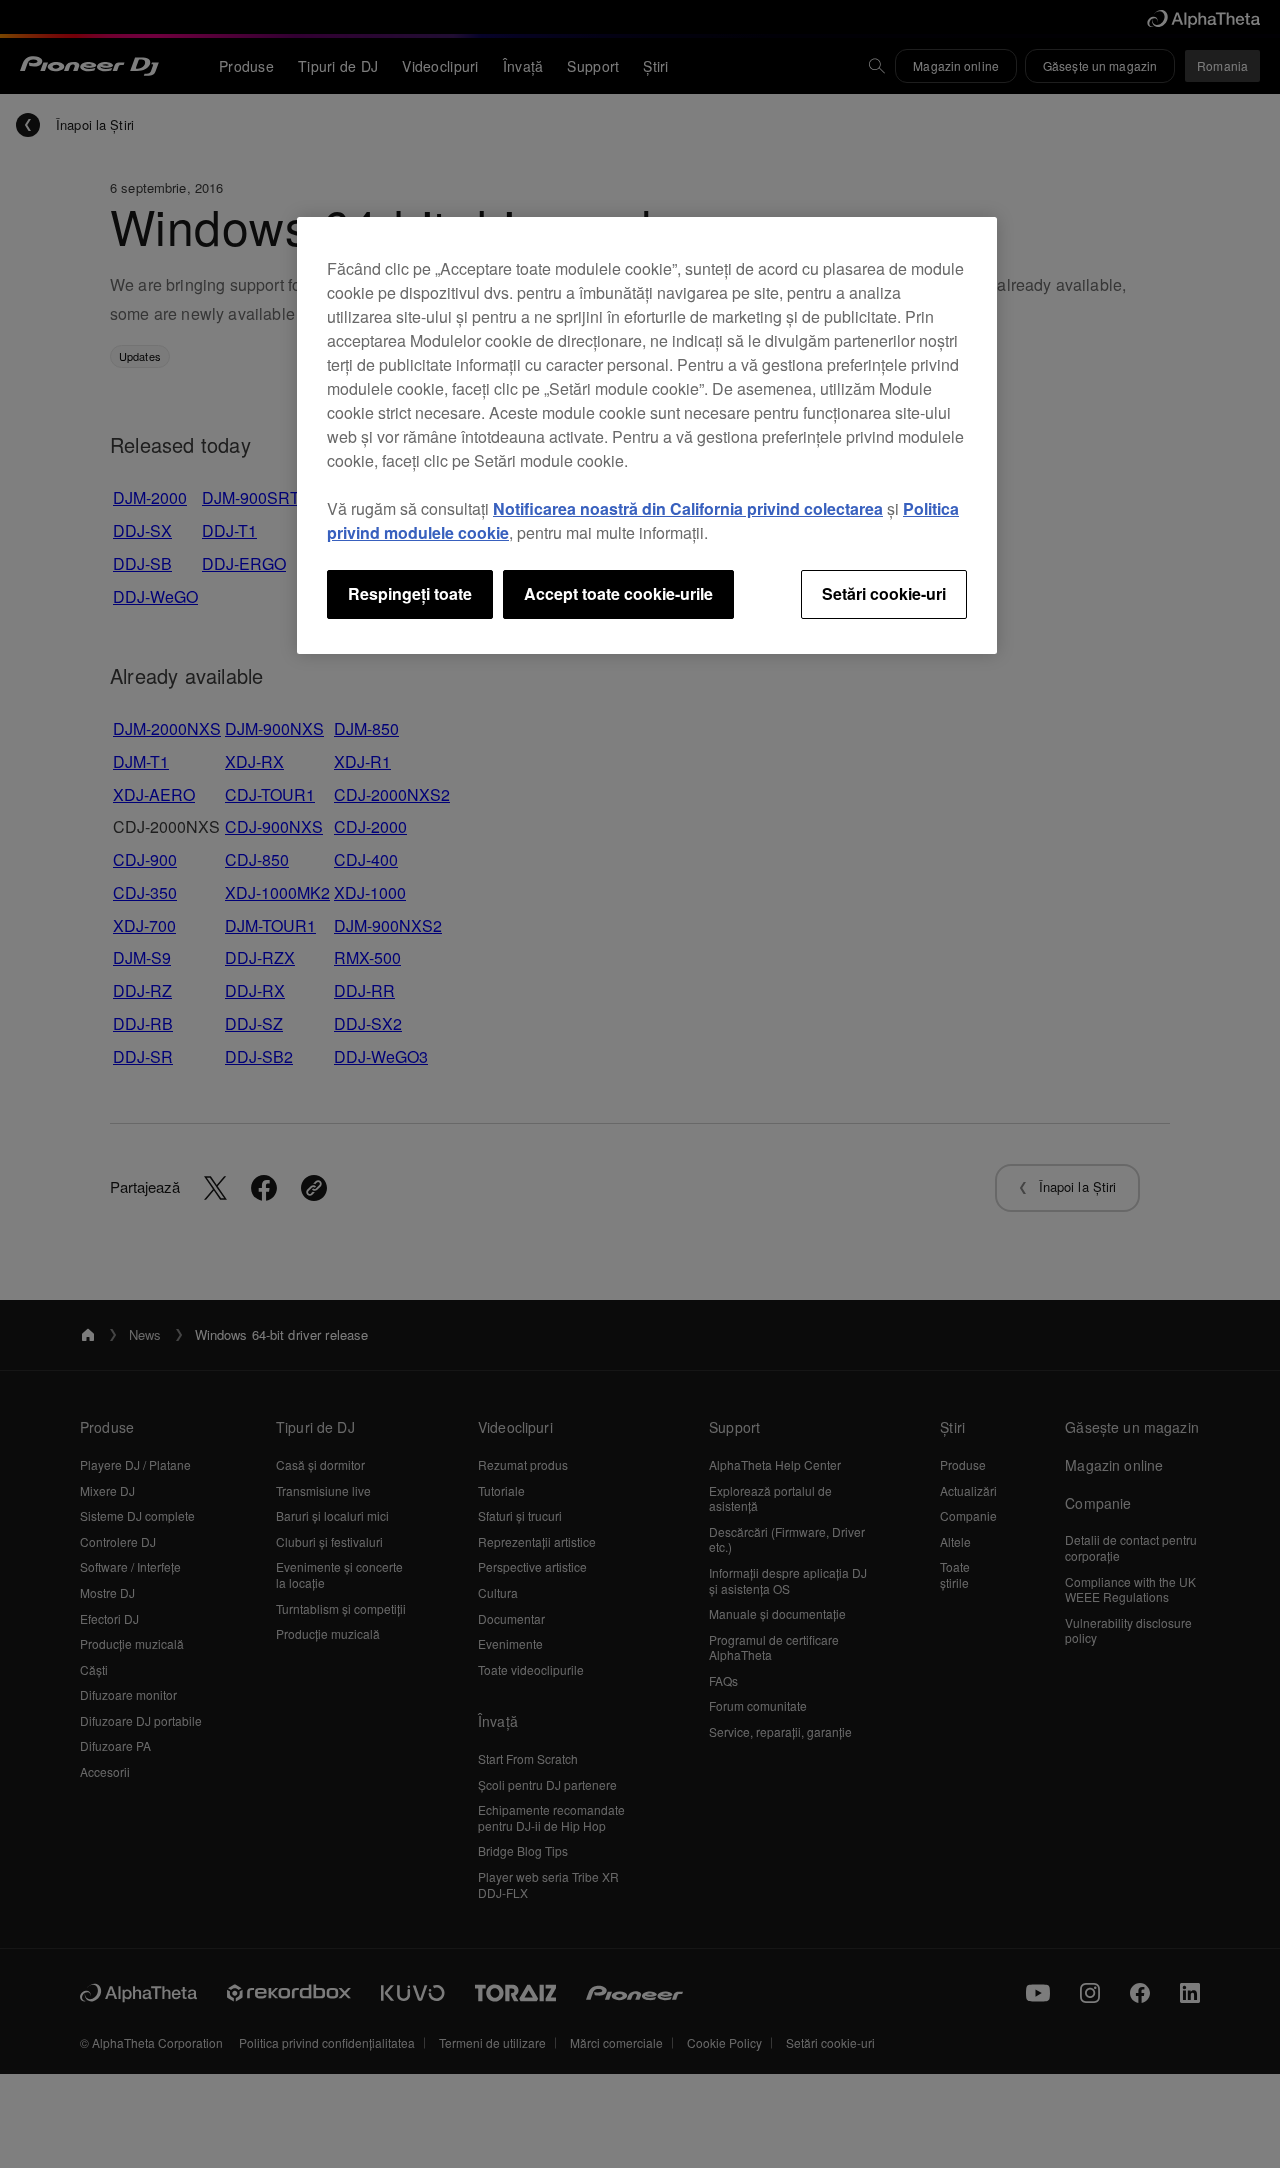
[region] (647, 435)
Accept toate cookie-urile (618, 593)
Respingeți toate (410, 593)
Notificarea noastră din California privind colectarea (688, 508)
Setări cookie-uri (884, 593)
